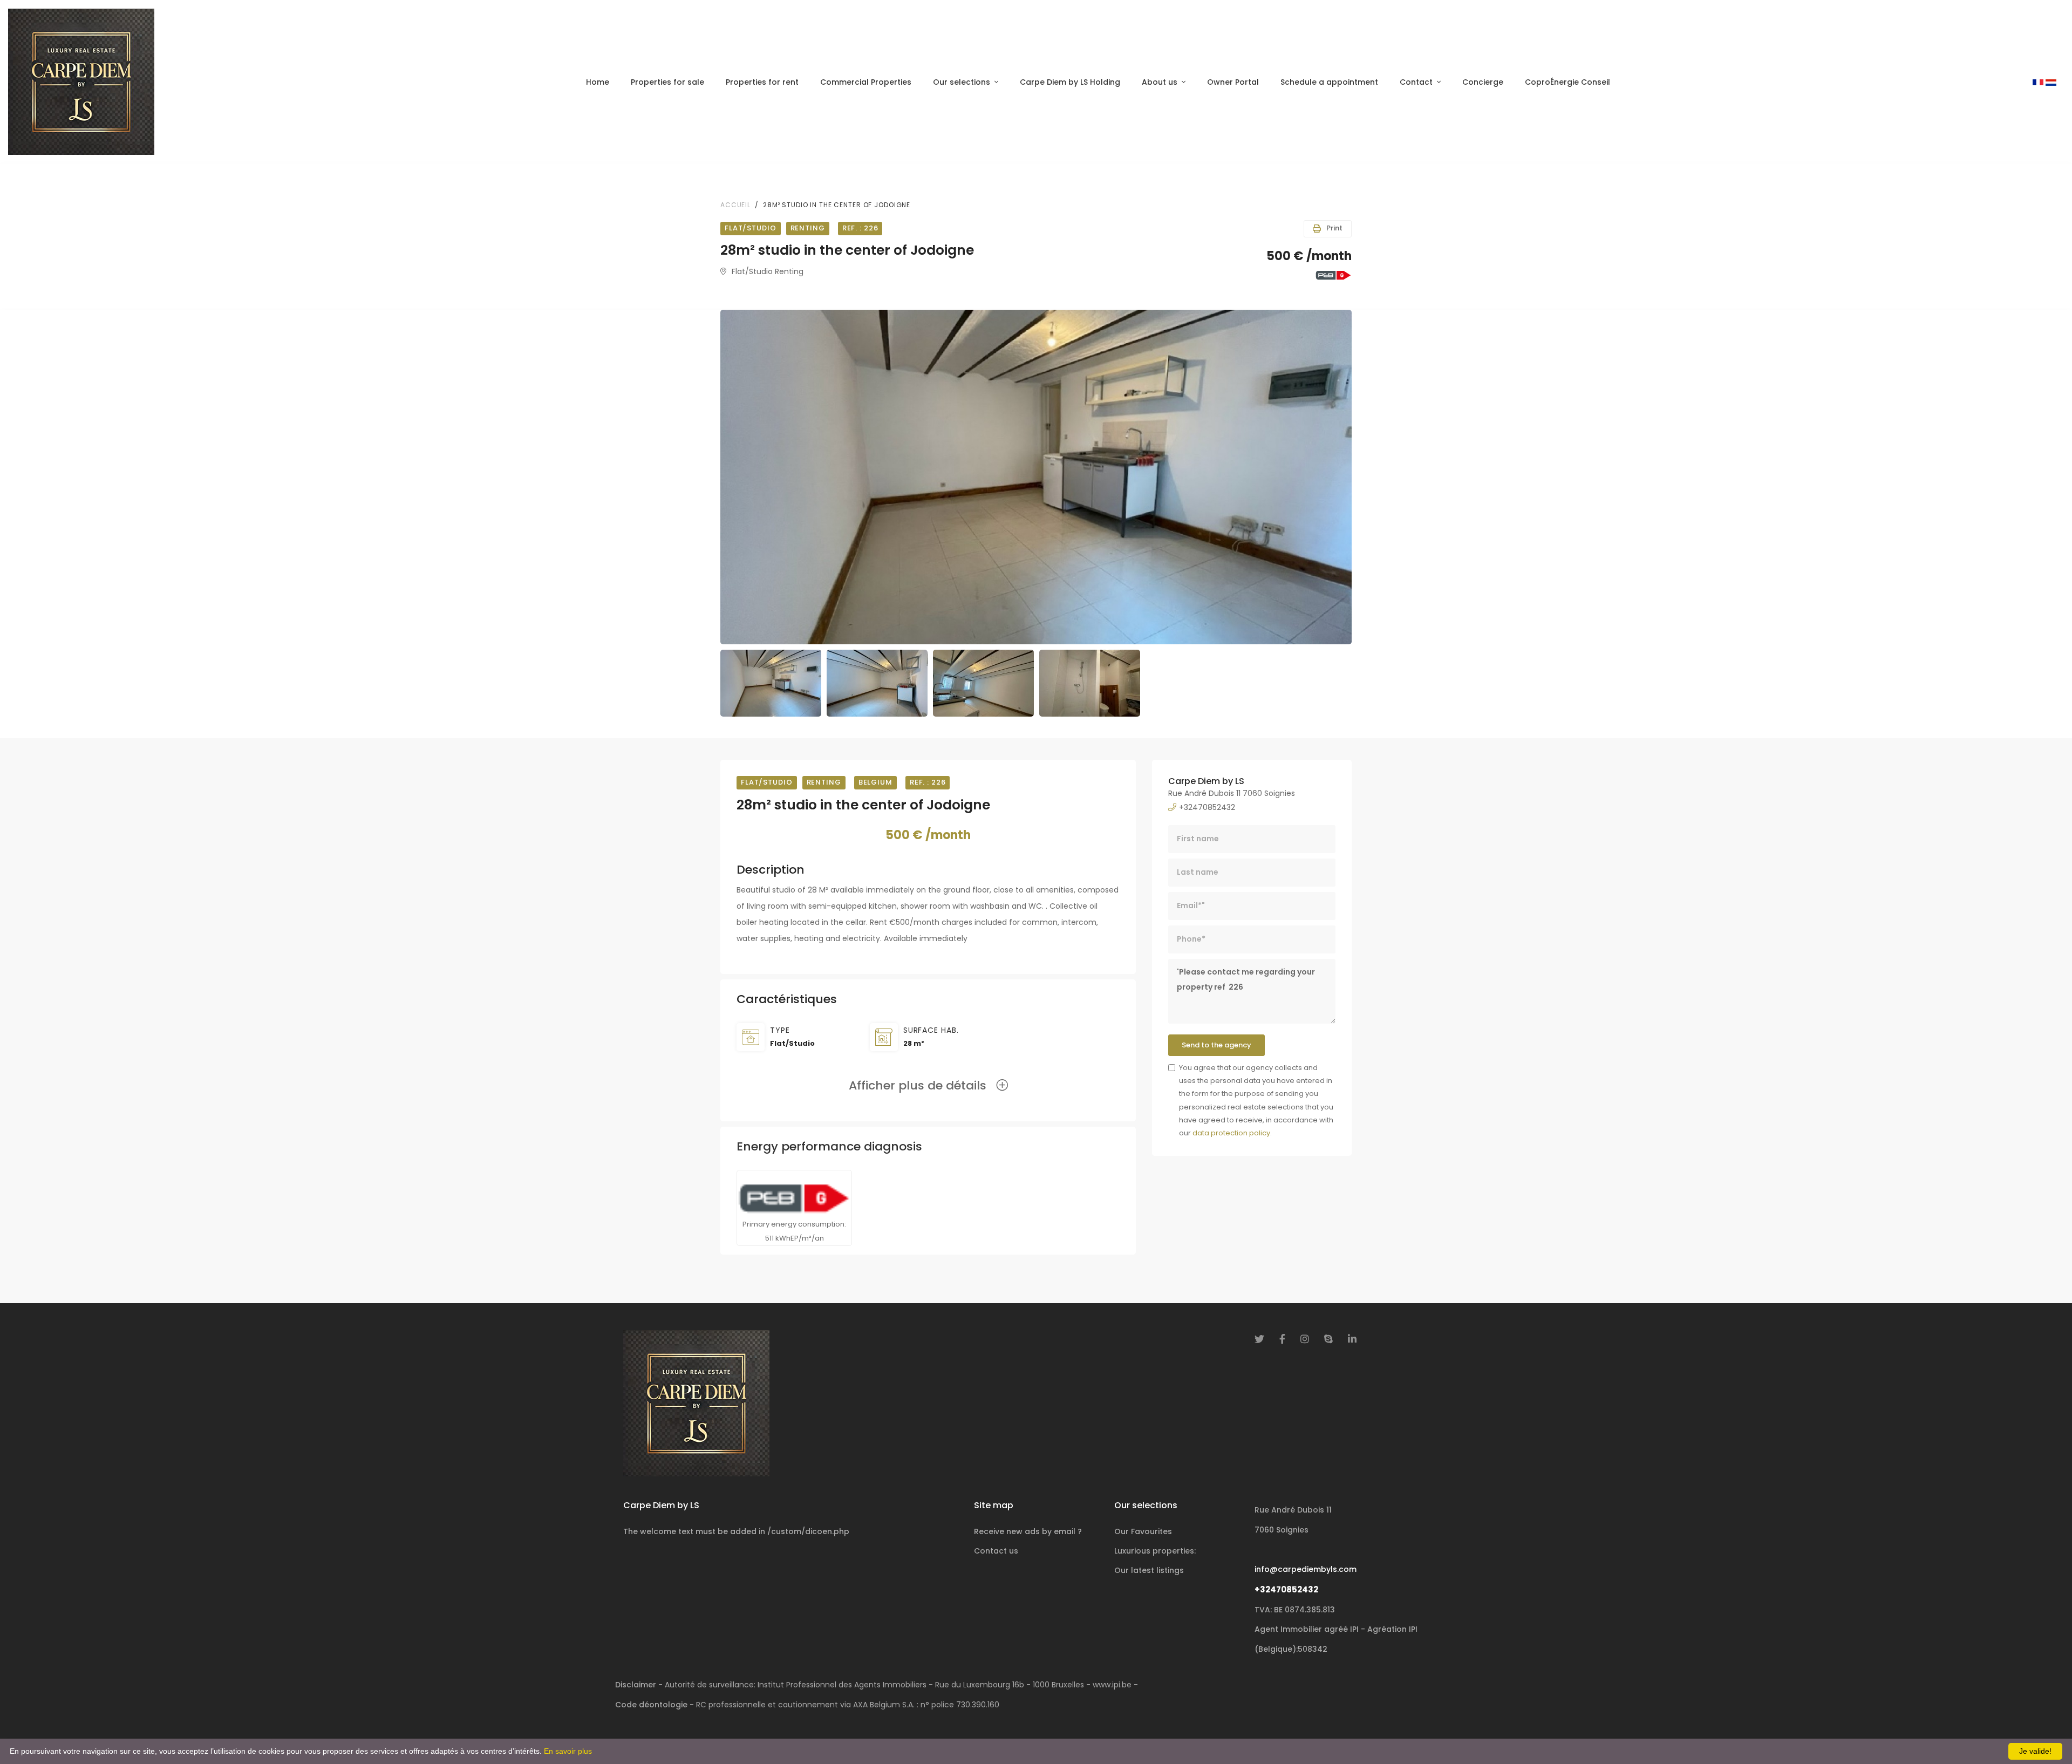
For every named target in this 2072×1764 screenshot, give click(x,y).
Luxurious (1155, 1551)
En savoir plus (568, 1751)
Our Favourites (1143, 1531)
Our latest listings (1149, 1570)
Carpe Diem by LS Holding (1070, 82)
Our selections (962, 82)
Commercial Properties (866, 82)
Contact (1416, 82)
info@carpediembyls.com (1306, 1569)
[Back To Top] (2042, 1734)
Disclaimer (636, 1685)
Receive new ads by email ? (1028, 1531)
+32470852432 (1286, 1589)
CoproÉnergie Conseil (1567, 82)
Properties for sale (667, 82)
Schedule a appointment (1329, 82)
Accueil (735, 205)
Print (1334, 228)
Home (598, 82)
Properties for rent (762, 82)
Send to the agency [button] (1216, 1045)
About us (1160, 82)
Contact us (996, 1551)
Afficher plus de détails (922, 1085)
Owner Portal (1233, 82)
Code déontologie (651, 1705)
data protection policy (1231, 1133)
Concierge (1483, 82)
